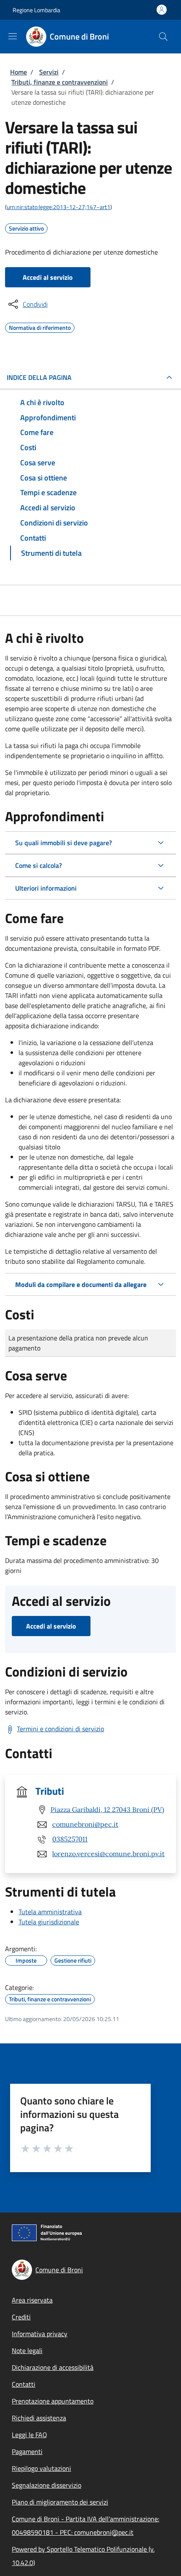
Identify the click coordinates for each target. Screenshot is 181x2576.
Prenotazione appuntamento (53, 2401)
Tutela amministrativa (50, 1912)
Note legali (27, 2351)
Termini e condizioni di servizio (60, 1729)
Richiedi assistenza (39, 2418)
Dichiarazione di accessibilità (53, 2367)
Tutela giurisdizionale (49, 1922)
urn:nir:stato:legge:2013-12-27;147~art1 (59, 207)
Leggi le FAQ (29, 2435)
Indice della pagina (39, 377)
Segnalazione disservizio (47, 2485)
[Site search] (163, 37)
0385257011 (70, 1839)
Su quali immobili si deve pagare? (64, 843)
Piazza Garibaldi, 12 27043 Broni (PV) (107, 1809)
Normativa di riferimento (40, 326)
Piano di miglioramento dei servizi (60, 2502)
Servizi (49, 72)
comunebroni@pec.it (85, 1824)
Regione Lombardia (36, 10)
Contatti (24, 2384)
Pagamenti (27, 2451)
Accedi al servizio (48, 277)
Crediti (21, 2317)
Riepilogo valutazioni (41, 2468)
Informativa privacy (40, 2334)
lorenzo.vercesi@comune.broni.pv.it (108, 1854)
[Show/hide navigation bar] (13, 36)
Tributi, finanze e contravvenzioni (60, 82)
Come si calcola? (39, 865)
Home (19, 72)
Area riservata (32, 2300)
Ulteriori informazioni (46, 888)
